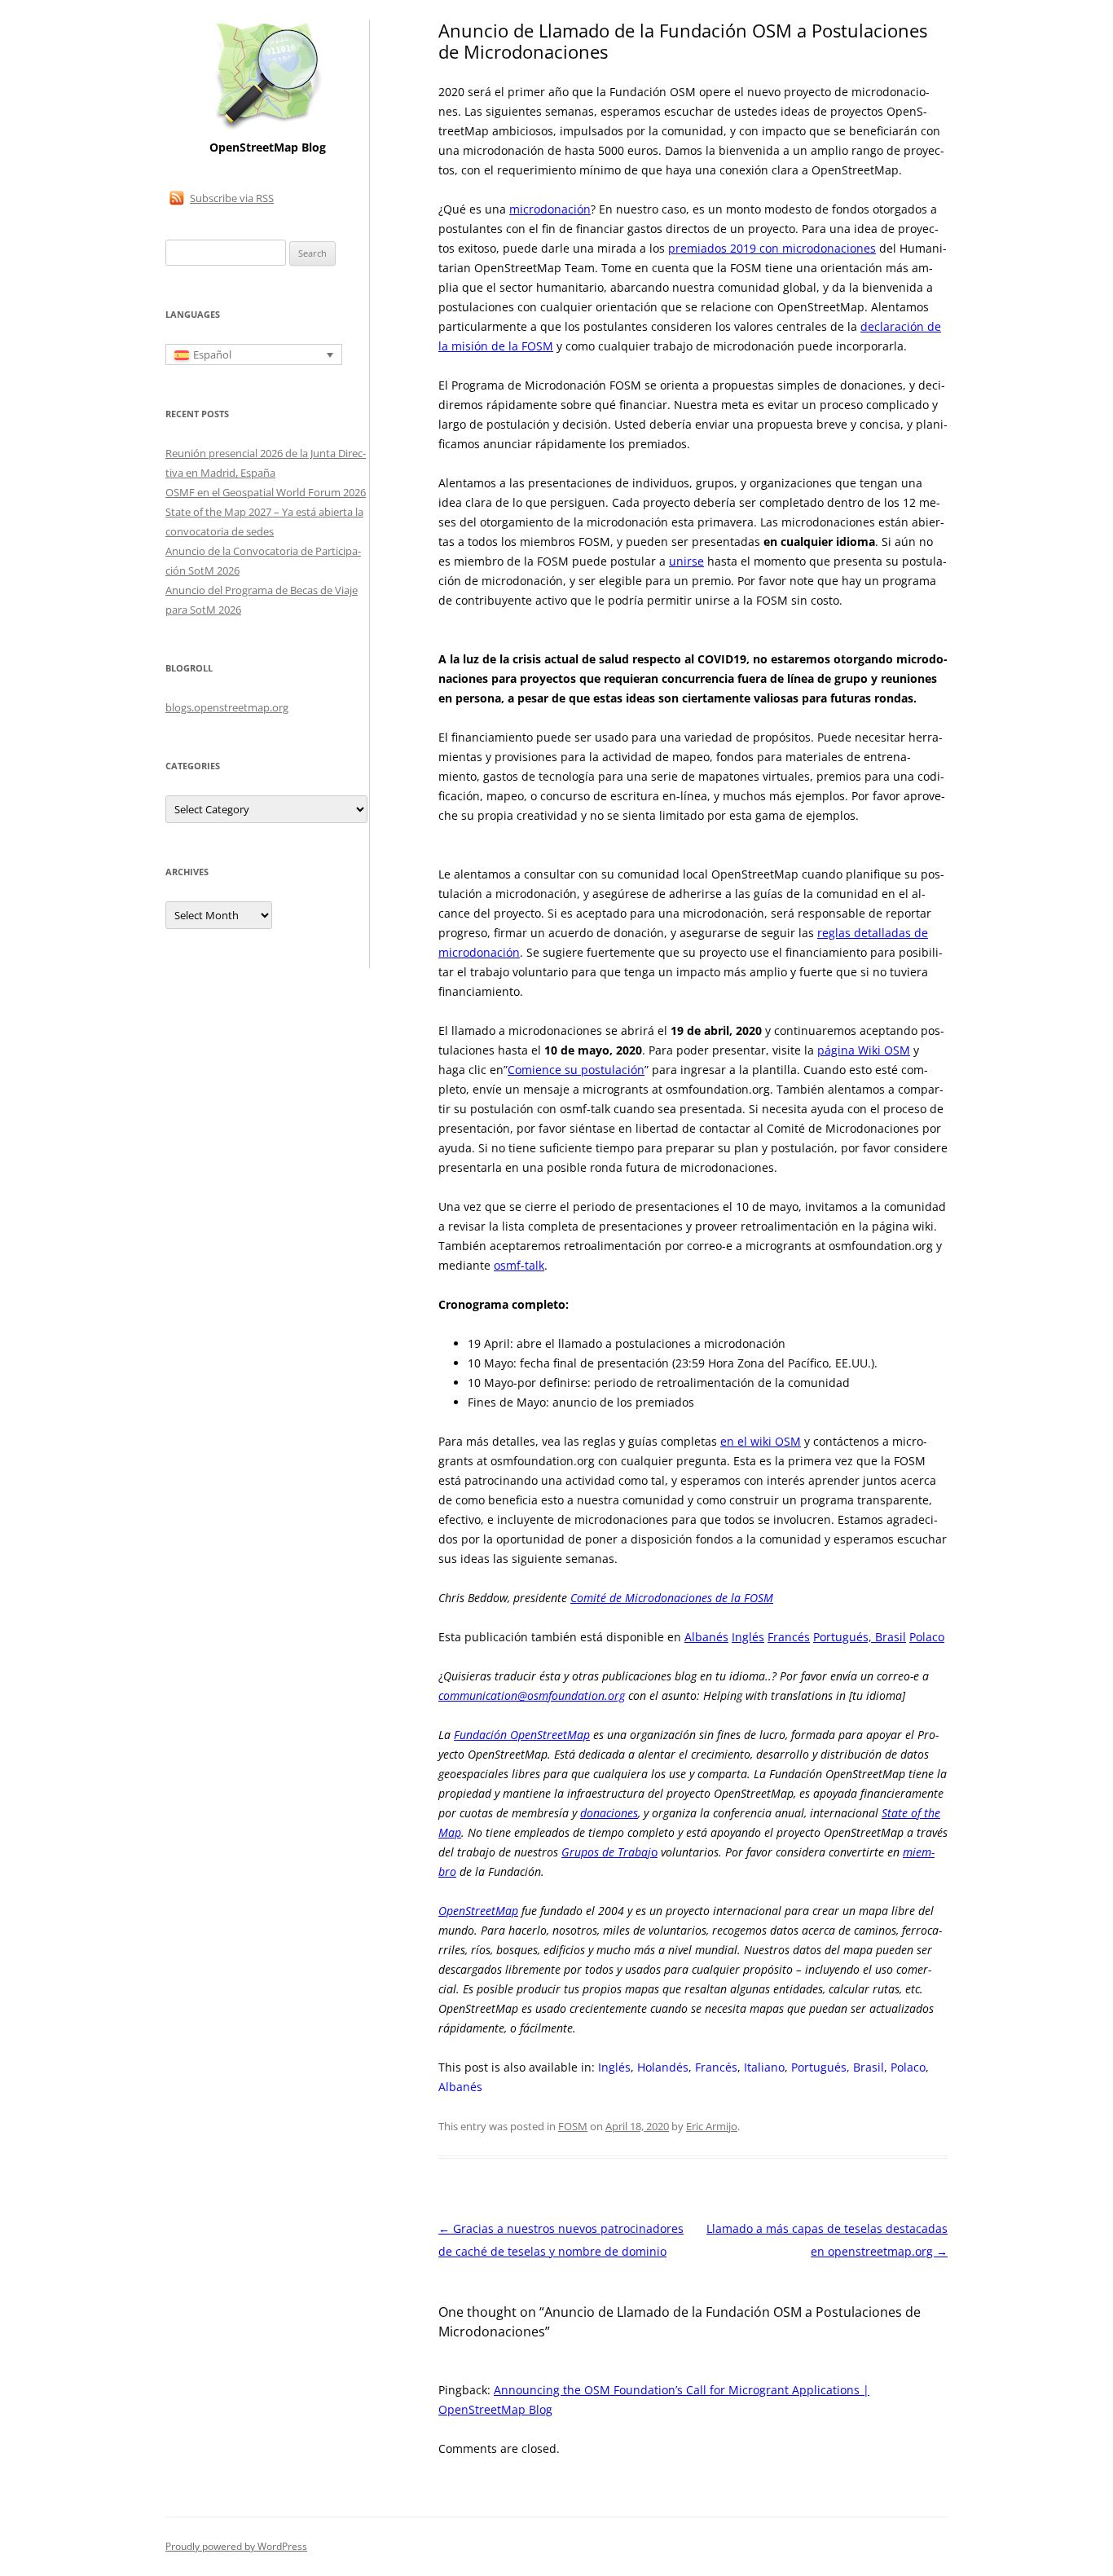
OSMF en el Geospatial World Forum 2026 (266, 492)
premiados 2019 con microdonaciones (772, 248)
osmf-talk (519, 1265)
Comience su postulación (576, 1070)
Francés (789, 1637)
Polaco (927, 1637)
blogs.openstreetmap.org (227, 707)
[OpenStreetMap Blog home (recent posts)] (268, 128)
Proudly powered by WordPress (236, 2546)
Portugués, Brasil (860, 1637)
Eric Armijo (712, 2126)
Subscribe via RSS (232, 198)
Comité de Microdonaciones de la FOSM (672, 1598)
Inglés (748, 1637)
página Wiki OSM (864, 1050)
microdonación (550, 209)
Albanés (706, 1637)
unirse (686, 561)
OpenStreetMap (478, 1911)
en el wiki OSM (761, 1441)
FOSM (573, 2126)
